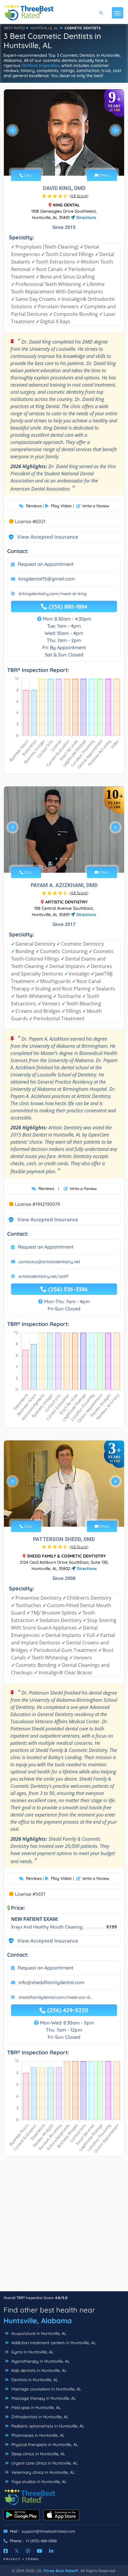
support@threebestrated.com (49, 2531)
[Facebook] (6, 2551)
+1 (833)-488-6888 (41, 2541)
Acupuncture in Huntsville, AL (38, 2333)
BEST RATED (15, 28)
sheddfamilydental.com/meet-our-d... (56, 1997)
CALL (28, 175)
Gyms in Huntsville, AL (32, 2352)
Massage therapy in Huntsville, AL (43, 2398)
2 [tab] (59, 162)
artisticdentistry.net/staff (43, 1276)
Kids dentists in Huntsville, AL (38, 2370)
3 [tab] (63, 162)
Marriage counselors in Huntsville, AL (46, 2389)
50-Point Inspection (40, 65)
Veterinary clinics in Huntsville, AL (42, 2472)
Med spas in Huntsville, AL (35, 2407)
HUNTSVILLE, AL (44, 28)
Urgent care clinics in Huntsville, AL (44, 2463)
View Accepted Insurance (42, 537)
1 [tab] (54, 162)
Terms (32, 2559)
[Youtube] (40, 2551)
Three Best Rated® (61, 2571)
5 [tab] (73, 162)
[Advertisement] (64, 2227)
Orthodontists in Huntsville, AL (39, 2417)
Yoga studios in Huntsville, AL (38, 2482)
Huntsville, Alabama (38, 2321)
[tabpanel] (64, 133)
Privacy (12, 2559)
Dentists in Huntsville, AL (34, 2380)
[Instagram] (28, 2551)
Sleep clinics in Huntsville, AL (38, 2454)
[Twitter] (17, 2551)
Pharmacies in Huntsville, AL (37, 2435)
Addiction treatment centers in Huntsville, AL (53, 2343)
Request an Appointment (46, 564)
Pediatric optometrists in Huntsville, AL (47, 2426)
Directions (86, 218)
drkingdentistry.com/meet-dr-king (53, 594)
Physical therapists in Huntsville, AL (44, 2445)
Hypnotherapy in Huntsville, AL (40, 2361)
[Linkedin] (51, 2551)
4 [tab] (68, 162)
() (79, 196)
